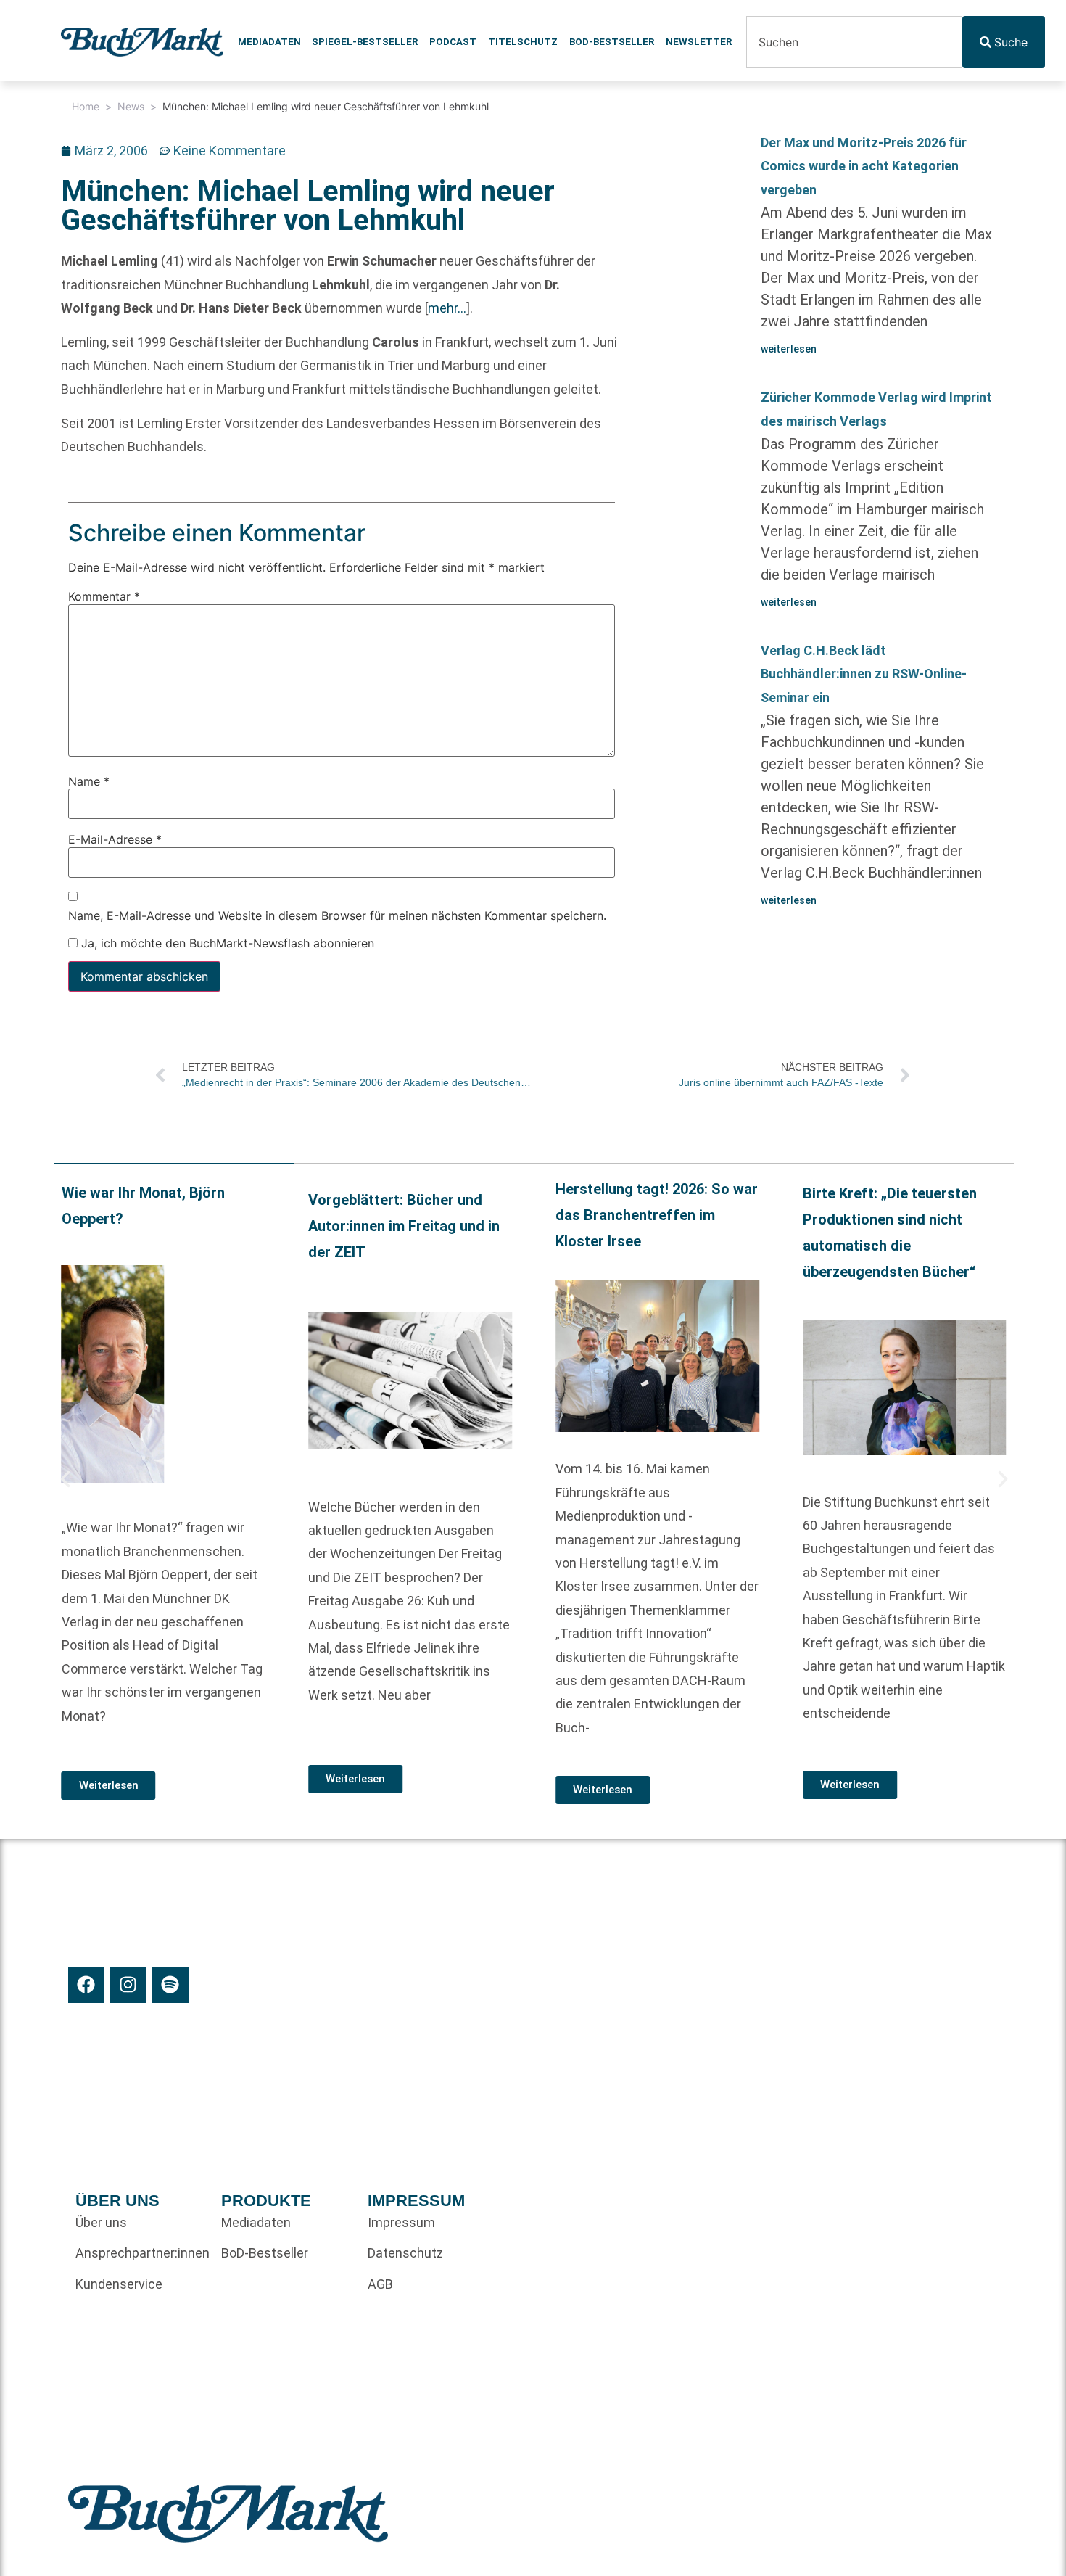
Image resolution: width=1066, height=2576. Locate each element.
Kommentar (104, 596)
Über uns (101, 2222)
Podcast (453, 42)
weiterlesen (789, 349)
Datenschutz (405, 2253)
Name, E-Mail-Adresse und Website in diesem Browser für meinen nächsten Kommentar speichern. (337, 915)
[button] (65, 1479)
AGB (380, 2284)
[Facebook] (86, 1985)
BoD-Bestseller (612, 42)
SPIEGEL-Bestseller (365, 42)
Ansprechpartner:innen (141, 2253)
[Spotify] (170, 1985)
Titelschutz (523, 42)
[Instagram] (128, 1985)
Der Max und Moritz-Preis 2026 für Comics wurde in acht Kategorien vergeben (864, 166)
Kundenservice (119, 2284)
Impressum (401, 2222)
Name (89, 781)
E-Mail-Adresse (115, 839)
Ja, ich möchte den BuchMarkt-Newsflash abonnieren (226, 943)
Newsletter (699, 42)
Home (86, 106)
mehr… (447, 308)
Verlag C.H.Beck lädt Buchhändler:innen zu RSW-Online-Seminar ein (864, 674)
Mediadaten (269, 42)
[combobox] (854, 42)
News (131, 106)
